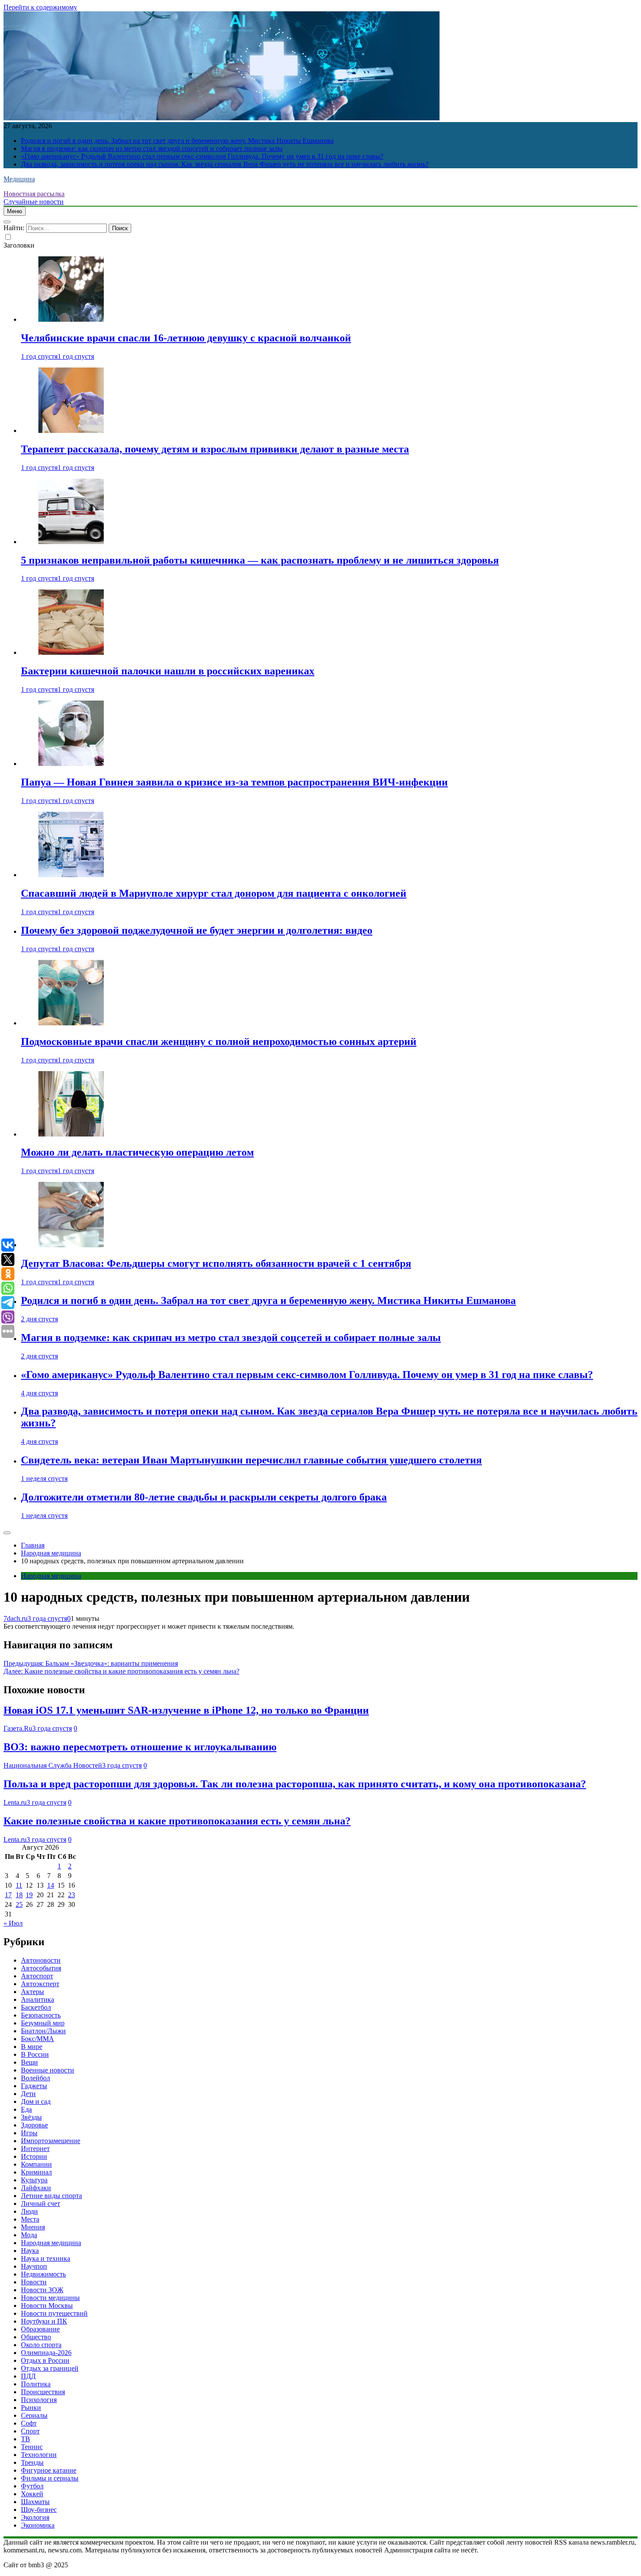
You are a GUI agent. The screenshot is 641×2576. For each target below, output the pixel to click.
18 (19, 1895)
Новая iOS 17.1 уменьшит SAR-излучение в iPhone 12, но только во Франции (186, 1710)
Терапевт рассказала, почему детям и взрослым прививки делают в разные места (215, 449)
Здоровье (34, 2125)
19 (29, 1895)
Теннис (32, 2447)
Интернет (35, 2149)
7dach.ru (15, 1618)
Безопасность (41, 2015)
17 (8, 1895)
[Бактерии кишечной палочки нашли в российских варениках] (71, 652)
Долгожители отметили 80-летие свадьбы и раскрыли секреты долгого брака (204, 1497)
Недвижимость (43, 2274)
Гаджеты (34, 2086)
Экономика (38, 2525)
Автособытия (41, 1968)
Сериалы (34, 2415)
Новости (34, 2282)
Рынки (31, 2408)
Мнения (33, 2227)
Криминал (36, 2172)
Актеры (32, 1992)
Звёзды (31, 2117)
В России (35, 2054)
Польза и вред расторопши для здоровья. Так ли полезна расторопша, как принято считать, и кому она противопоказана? (295, 1784)
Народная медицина (51, 1576)
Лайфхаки (36, 2188)
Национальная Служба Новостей (53, 1765)
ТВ (26, 2439)
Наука (30, 2251)
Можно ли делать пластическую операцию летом (137, 1152)
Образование (40, 2329)
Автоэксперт (40, 1984)
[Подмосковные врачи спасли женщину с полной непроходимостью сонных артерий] (71, 1023)
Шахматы (35, 2502)
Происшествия (43, 2392)
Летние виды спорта (51, 2196)
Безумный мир (43, 2023)
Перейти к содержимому (40, 7)
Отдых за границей (50, 2368)
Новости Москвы (47, 2305)
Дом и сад (36, 2101)
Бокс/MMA (38, 2039)
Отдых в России (45, 2360)
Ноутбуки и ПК (44, 2321)
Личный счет (41, 2203)
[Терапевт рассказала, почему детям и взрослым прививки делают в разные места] (71, 430)
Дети (28, 2094)
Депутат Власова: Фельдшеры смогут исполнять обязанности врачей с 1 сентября (216, 1263)
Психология (39, 2400)
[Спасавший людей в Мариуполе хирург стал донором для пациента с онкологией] (71, 875)
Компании (36, 2164)
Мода (29, 2235)
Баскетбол (36, 2007)
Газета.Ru (18, 1728)
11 (19, 1885)
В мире (32, 2047)
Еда (26, 2109)
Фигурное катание (49, 2470)
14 (51, 1885)
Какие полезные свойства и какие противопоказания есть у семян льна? (177, 1821)
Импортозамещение (51, 2141)
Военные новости (48, 2070)
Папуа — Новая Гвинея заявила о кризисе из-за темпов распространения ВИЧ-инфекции (234, 782)
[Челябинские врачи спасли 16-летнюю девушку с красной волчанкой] (71, 319)
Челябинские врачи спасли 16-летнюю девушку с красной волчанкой (186, 338)
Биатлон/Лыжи (43, 2031)
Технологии (39, 2455)
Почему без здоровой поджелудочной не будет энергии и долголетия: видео (197, 930)
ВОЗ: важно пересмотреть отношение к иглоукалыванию (140, 1747)
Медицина (19, 179)
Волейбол (36, 2078)
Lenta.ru (15, 1802)
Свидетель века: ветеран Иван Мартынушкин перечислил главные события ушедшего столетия (251, 1460)
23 (72, 1895)
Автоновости (41, 1960)
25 (19, 1904)
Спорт (30, 2431)
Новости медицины (50, 2298)
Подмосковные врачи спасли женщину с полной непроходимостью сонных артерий (219, 1041)
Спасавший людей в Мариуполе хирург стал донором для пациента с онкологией (214, 893)
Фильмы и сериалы (50, 2478)
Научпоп (34, 2266)
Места (30, 2219)
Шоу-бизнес (39, 2510)
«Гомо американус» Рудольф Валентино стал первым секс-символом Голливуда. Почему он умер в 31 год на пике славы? (202, 156)
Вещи (29, 2062)
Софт (29, 2423)
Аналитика (38, 1999)
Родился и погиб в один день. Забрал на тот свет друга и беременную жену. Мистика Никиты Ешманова (177, 141)
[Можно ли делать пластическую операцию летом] (71, 1134)
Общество (36, 2337)
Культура (34, 2180)
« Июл (13, 1923)
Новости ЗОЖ (42, 2290)
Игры (29, 2133)
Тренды (32, 2462)
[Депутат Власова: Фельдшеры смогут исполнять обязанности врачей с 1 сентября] (71, 1245)
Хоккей (32, 2494)
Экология (35, 2517)
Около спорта (41, 2345)
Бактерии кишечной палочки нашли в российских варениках (168, 671)
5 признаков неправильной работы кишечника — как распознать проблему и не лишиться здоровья (260, 560)
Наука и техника (46, 2258)
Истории (34, 2156)
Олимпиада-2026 (46, 2353)
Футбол (32, 2486)
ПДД (28, 2376)
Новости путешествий (54, 2313)
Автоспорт (37, 1976)
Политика (36, 2384)
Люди (29, 2211)
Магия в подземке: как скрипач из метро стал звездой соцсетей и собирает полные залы (152, 148)
